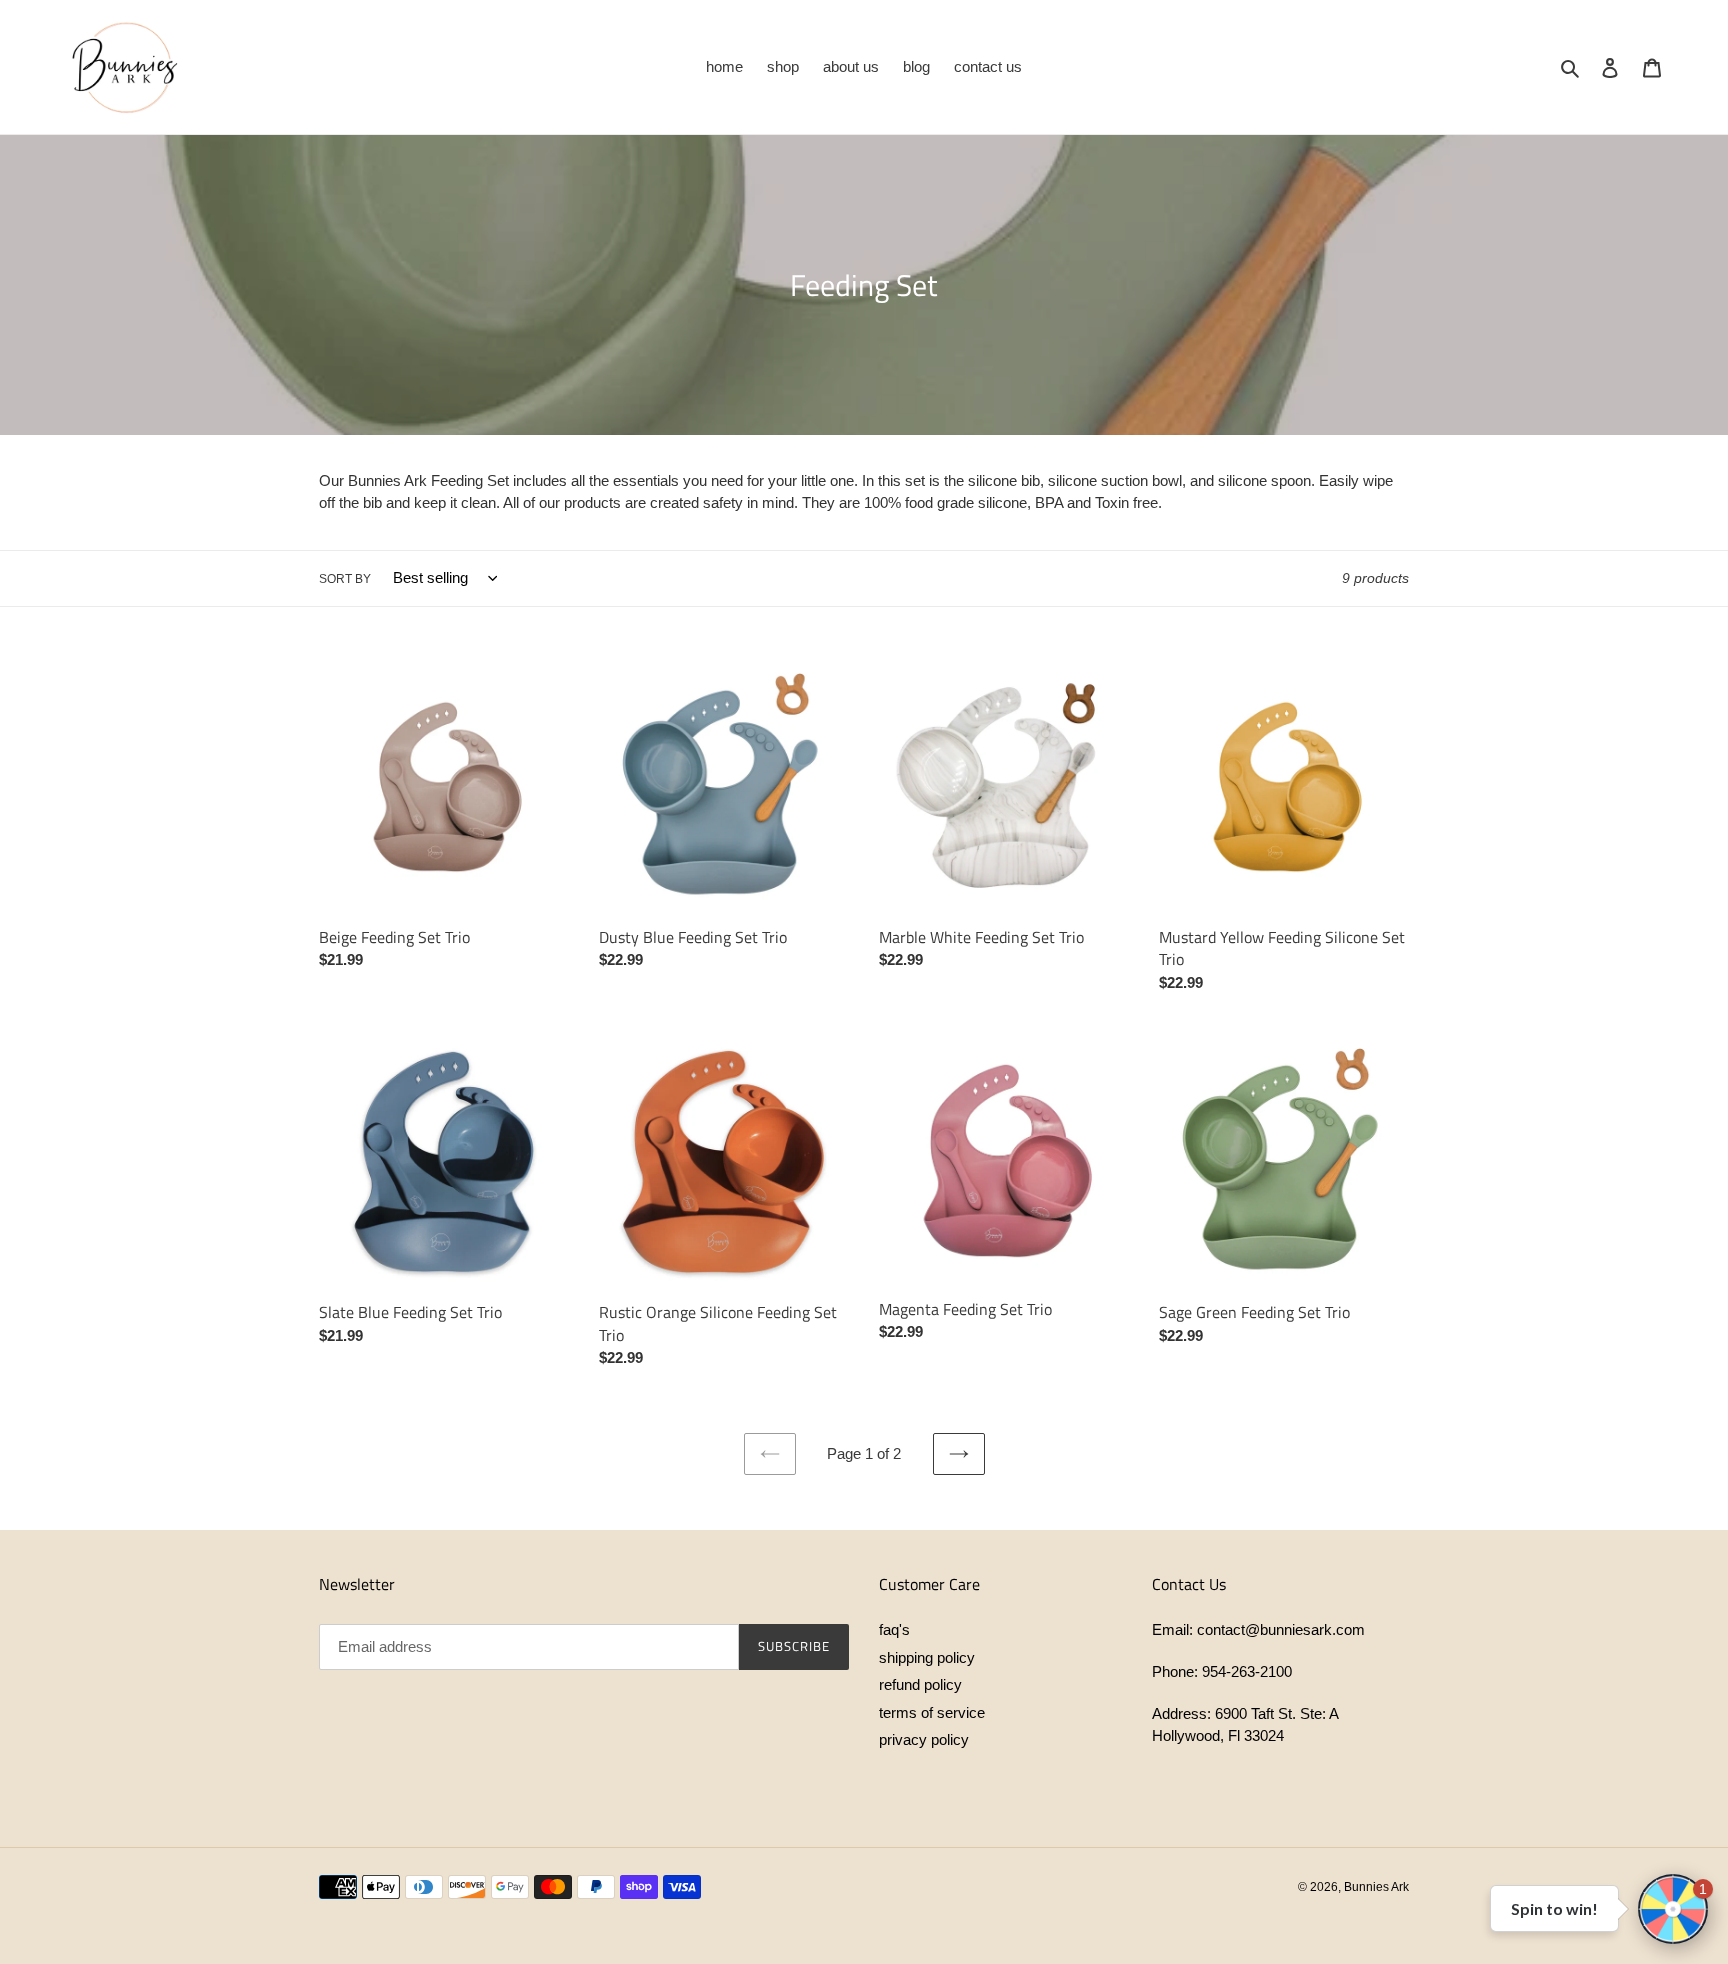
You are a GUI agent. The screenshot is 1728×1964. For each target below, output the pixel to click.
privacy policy (924, 1739)
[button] (1673, 1909)
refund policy (920, 1684)
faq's (894, 1629)
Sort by (345, 579)
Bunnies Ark (1376, 1887)
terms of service (932, 1712)
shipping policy (927, 1657)
